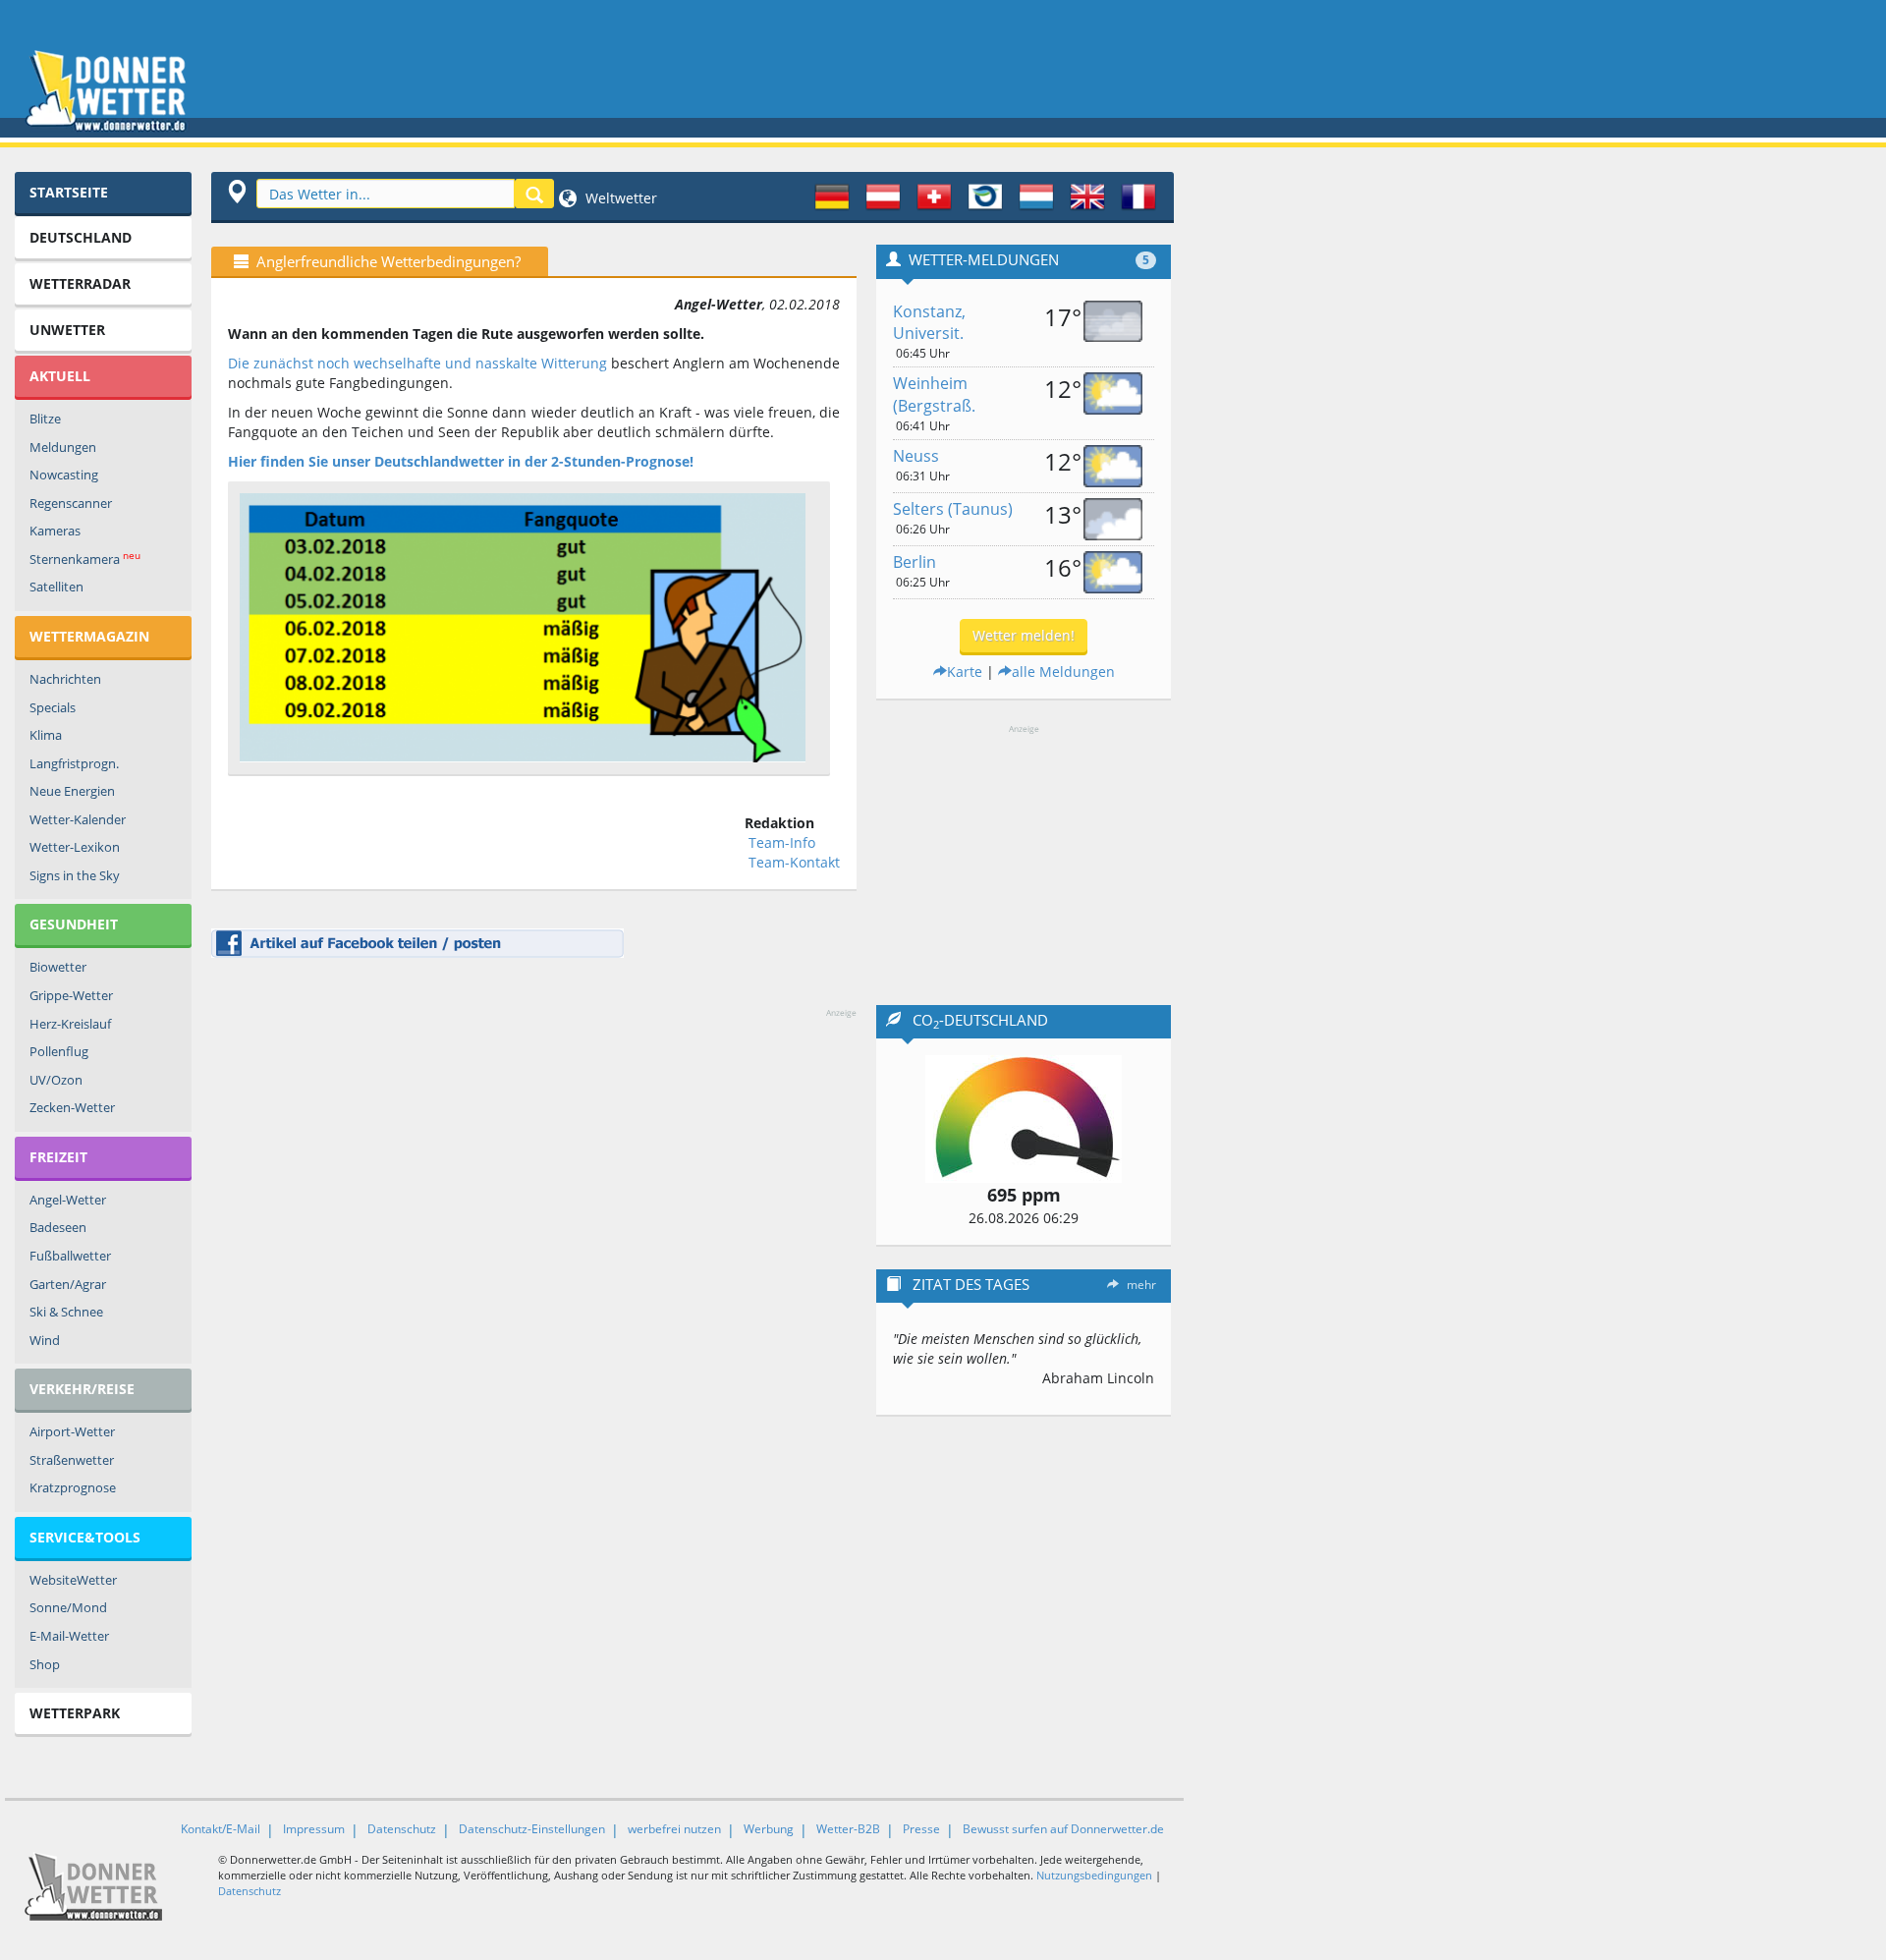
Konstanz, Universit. (929, 323)
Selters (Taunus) (953, 509)
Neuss (916, 456)
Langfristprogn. (74, 763)
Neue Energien (72, 791)
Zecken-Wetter (72, 1107)
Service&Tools (85, 1537)
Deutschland (81, 237)
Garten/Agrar (68, 1284)
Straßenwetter (72, 1460)
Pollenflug (59, 1051)
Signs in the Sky (75, 875)
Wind (45, 1340)
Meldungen (63, 447)
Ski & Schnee (66, 1312)
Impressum (314, 1829)
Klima (46, 735)
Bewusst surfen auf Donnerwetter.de (1063, 1829)
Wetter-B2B (848, 1829)
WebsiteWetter (73, 1580)
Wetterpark (75, 1713)
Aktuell (60, 376)
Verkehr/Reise (82, 1389)
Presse (921, 1829)
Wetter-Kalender (78, 819)
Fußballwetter (70, 1256)
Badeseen (58, 1227)
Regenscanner (71, 503)
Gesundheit (74, 924)
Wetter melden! (1024, 635)
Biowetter (58, 967)
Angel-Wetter (68, 1200)
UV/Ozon (56, 1080)
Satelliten (56, 587)
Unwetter (67, 330)
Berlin (915, 562)
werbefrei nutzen (674, 1829)
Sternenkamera (85, 559)
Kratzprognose (73, 1487)
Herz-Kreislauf (70, 1024)
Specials (53, 707)
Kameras (55, 531)
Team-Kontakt (794, 862)
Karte (965, 672)
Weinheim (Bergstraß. (934, 394)
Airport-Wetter (72, 1431)
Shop (45, 1664)
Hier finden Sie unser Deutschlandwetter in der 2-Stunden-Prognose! (461, 461)
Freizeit (58, 1157)
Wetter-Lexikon (75, 847)
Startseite (69, 192)
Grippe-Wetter (71, 995)
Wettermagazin (89, 636)
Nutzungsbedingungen (1094, 1875)
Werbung (769, 1829)
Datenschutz (402, 1829)
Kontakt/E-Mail (221, 1829)
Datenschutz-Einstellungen (532, 1829)
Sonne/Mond (68, 1607)
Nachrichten (65, 679)
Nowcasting (64, 475)
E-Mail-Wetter (69, 1636)
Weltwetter (619, 198)
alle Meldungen (1063, 672)
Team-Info (782, 842)
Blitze (45, 419)
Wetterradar (80, 283)
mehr (1141, 1285)
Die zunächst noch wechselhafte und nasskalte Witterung (417, 363)
